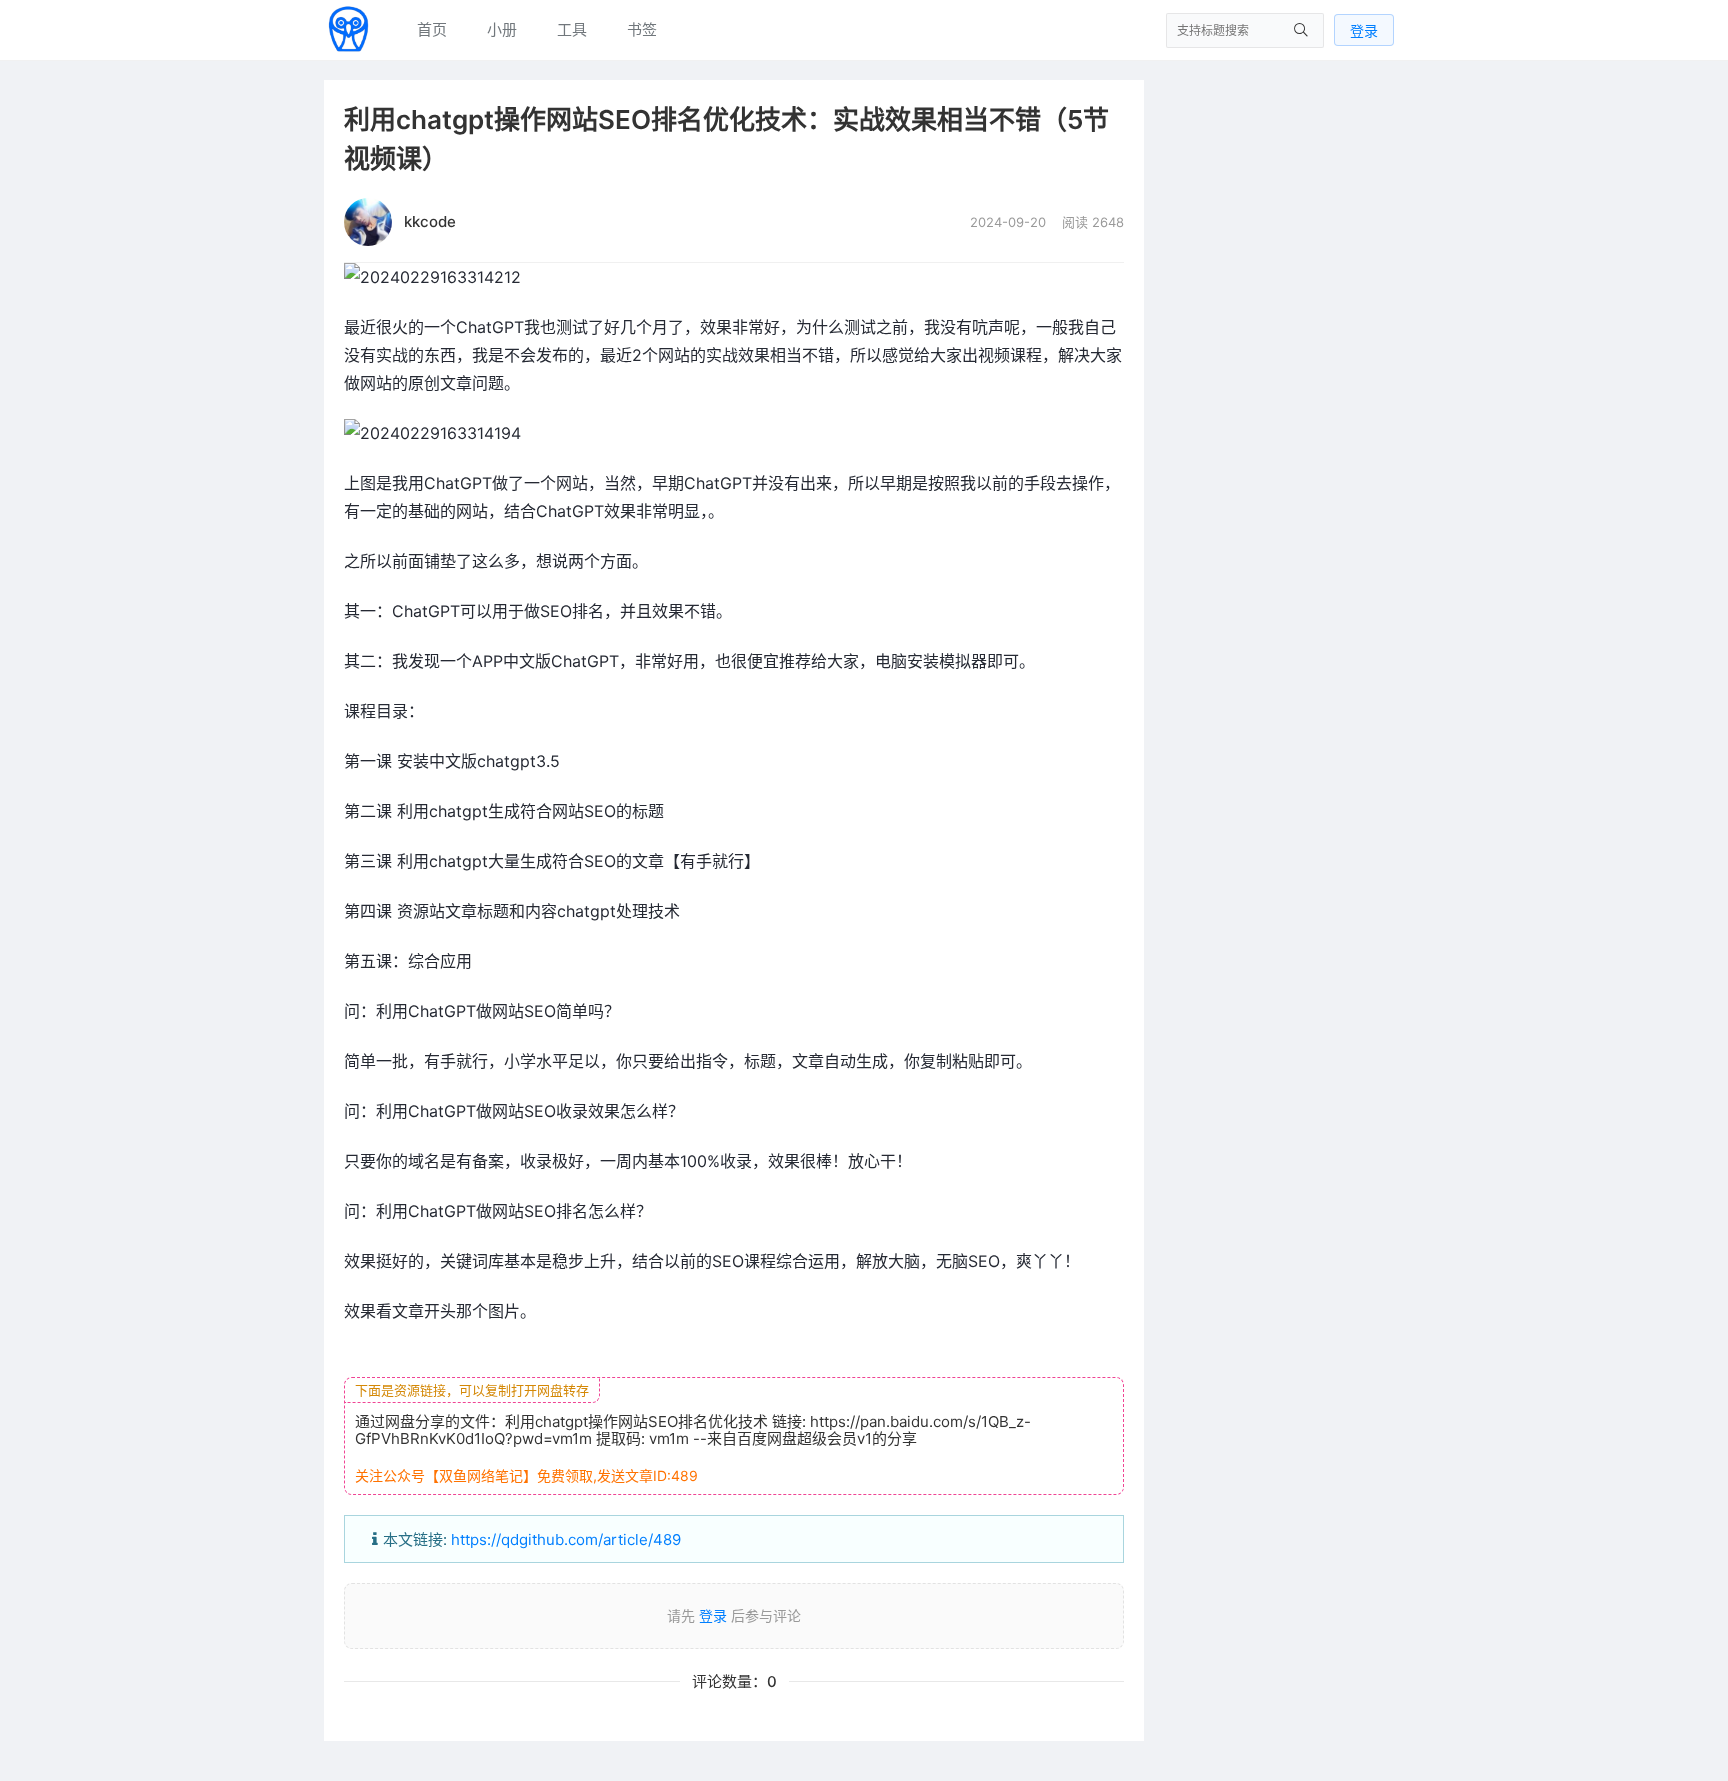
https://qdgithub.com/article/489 (566, 1539)
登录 (1364, 30)
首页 (432, 29)
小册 (502, 29)
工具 (572, 29)
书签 (642, 29)
